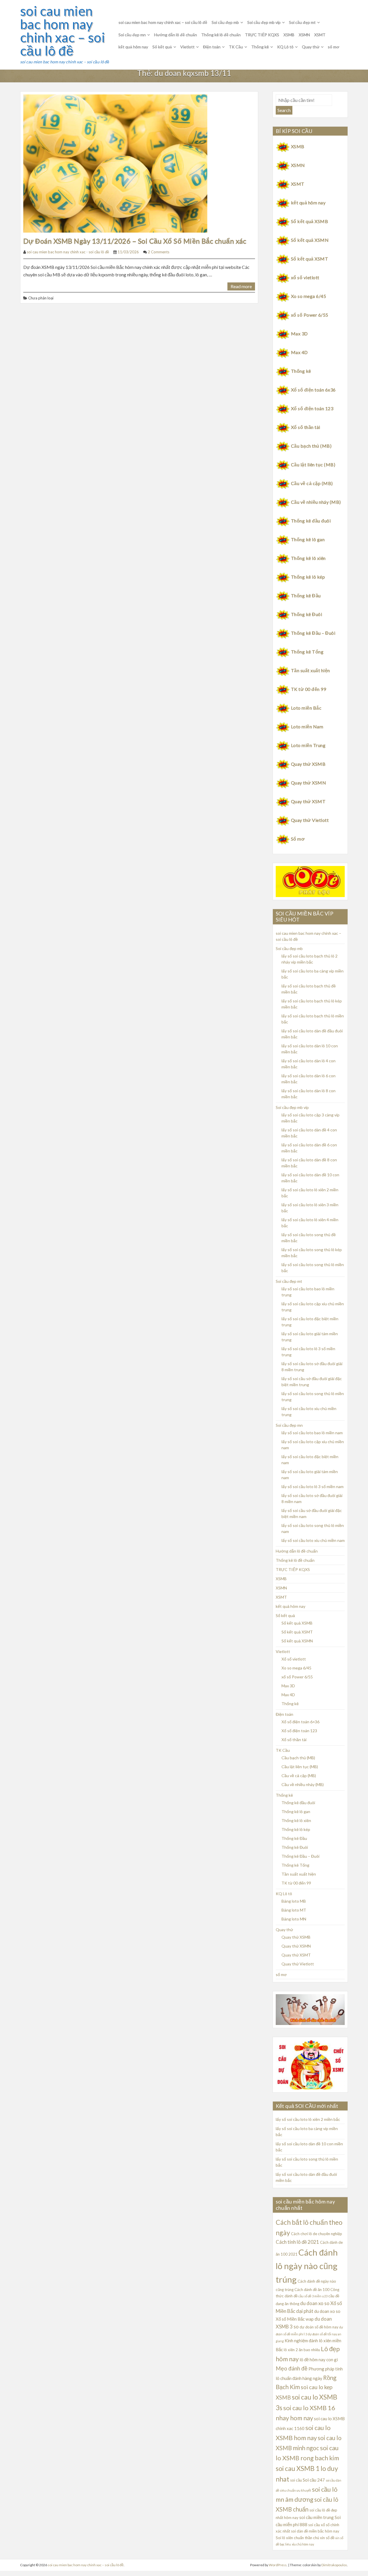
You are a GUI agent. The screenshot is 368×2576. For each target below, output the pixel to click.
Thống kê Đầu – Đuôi (313, 633)
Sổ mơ (298, 839)
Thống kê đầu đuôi (311, 521)
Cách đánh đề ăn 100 (312, 2290)
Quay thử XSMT (308, 801)
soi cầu (296, 2480)
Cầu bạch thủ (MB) (311, 446)
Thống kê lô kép (308, 577)
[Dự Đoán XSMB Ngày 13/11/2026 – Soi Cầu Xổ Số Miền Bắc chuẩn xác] (115, 163)
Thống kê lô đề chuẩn (221, 35)
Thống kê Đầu (306, 595)
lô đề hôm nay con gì (319, 2360)
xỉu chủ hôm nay (303, 2544)
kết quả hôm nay (133, 47)
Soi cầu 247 (314, 2480)
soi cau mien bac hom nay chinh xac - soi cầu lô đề (68, 252)
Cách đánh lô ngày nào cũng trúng (307, 2266)
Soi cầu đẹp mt (302, 22)
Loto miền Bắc (306, 708)
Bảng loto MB (294, 1901)
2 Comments (159, 252)
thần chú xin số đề (320, 2538)
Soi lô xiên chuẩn (290, 2538)
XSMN (304, 35)
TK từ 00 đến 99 (308, 689)
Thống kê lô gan (308, 539)
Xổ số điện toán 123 (312, 408)
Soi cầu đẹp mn (132, 35)
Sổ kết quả (162, 47)
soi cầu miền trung (317, 2517)
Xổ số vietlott (294, 1659)
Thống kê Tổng (307, 652)
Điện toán (212, 47)
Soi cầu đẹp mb (225, 22)
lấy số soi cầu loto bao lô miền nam (312, 1433)
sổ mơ (333, 47)
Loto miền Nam (307, 726)
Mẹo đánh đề (292, 2368)
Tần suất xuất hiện (310, 670)
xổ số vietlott (305, 277)
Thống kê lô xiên (308, 558)
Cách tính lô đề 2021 (297, 2242)
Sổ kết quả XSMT (309, 259)
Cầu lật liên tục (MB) (313, 465)
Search (284, 110)
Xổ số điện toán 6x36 (313, 390)
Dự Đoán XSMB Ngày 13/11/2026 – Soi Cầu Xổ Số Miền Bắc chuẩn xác (135, 241)
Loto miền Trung (308, 745)
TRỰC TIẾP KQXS (262, 35)
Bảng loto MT (294, 1910)
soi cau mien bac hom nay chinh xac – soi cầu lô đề (63, 31)
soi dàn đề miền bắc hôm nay (315, 2531)
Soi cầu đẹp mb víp (264, 22)
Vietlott (187, 47)
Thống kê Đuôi (306, 614)
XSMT (320, 35)
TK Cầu (236, 47)
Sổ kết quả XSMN (310, 240)
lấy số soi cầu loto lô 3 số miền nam (313, 1486)
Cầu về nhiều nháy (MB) (316, 502)
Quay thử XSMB (308, 764)
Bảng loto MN (294, 1919)
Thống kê (260, 47)
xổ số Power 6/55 (310, 315)
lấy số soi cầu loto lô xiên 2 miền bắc (308, 2119)
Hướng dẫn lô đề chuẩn (176, 35)
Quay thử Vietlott (310, 820)
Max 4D (299, 352)
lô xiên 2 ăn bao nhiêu (302, 2350)
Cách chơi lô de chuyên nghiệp (317, 2234)
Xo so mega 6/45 (308, 296)
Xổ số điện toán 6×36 (300, 1722)
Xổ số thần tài (306, 427)
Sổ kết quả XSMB (309, 221)
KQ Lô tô (285, 47)
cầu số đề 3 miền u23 (313, 2296)
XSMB (289, 35)
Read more (241, 286)
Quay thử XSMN (308, 783)
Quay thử (311, 47)
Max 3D (299, 334)
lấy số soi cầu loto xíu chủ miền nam (313, 1540)
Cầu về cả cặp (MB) (312, 483)
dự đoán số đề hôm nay (319, 2327)
